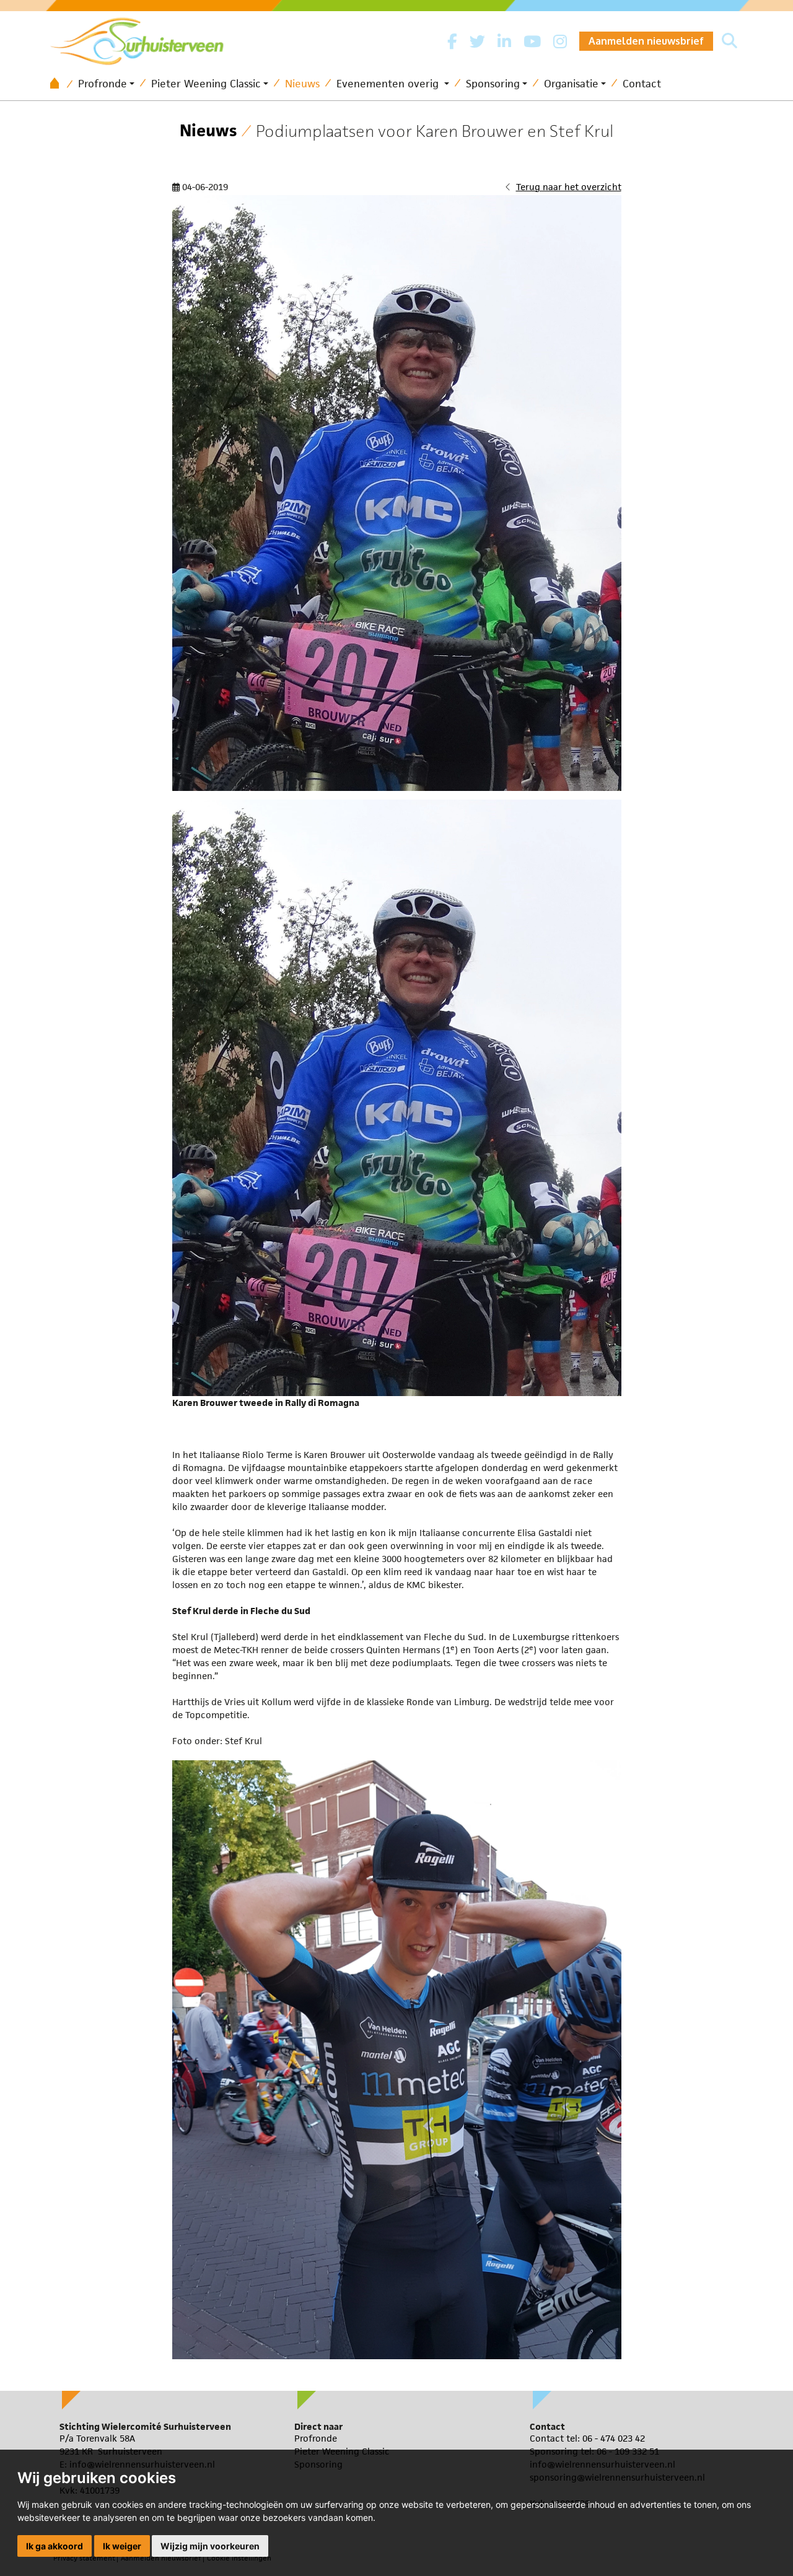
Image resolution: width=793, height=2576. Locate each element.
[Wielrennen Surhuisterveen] (143, 38)
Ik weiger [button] (122, 2546)
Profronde (103, 84)
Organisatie (571, 84)
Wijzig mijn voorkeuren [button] (210, 2546)
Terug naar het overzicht (569, 187)
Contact (642, 84)
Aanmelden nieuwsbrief (646, 41)
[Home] (59, 84)
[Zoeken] (729, 41)
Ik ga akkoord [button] (55, 2546)
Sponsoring (493, 84)
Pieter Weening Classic (206, 84)
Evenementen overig (389, 84)
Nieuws (302, 84)
